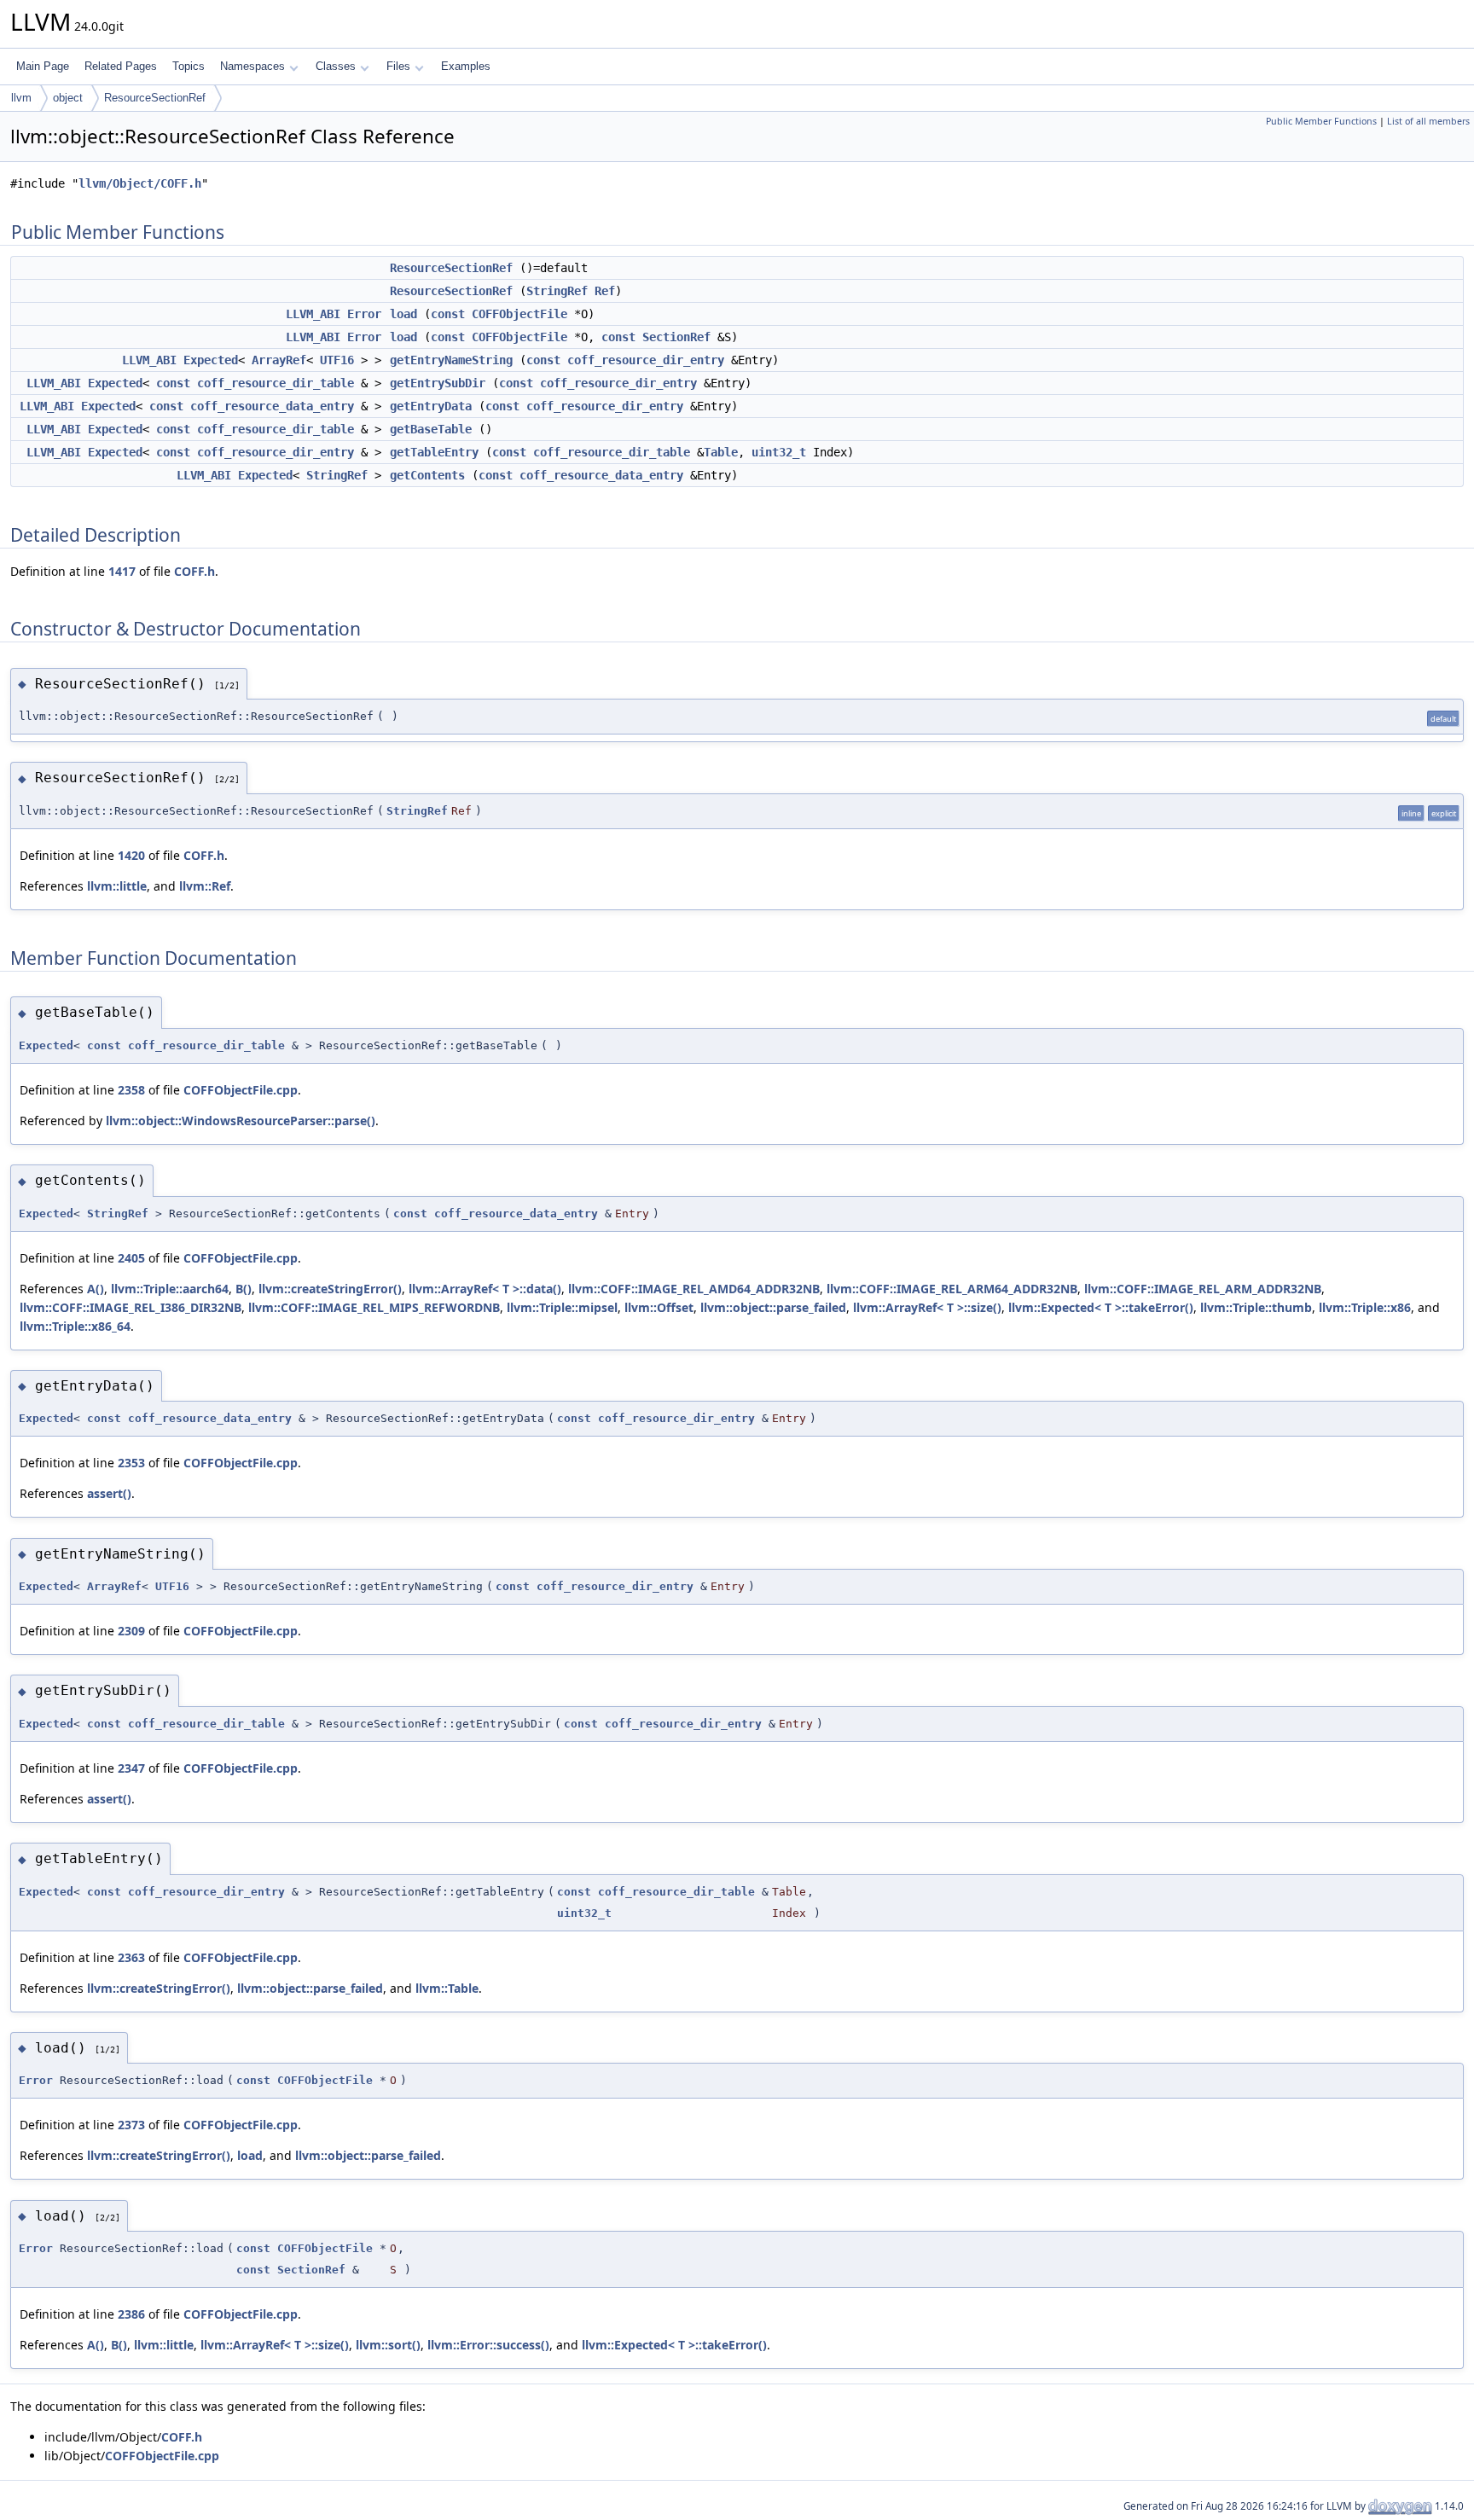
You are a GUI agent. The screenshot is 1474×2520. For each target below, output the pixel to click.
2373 (131, 2125)
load (403, 314)
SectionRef (676, 337)
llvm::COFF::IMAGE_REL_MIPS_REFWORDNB (374, 1307)
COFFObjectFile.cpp (241, 1090)
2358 (131, 1090)
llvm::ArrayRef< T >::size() (927, 1307)
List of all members (1428, 121)
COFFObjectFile (519, 314)
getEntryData (431, 406)
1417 (122, 571)
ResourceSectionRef (155, 98)
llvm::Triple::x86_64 (75, 1326)
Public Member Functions (1321, 121)
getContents (427, 475)
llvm (21, 98)
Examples (466, 66)
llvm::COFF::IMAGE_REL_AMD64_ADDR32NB (694, 1289)
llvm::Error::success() (488, 2345)
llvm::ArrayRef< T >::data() (485, 1289)
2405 (131, 1258)
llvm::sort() (388, 2345)
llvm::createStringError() (330, 1289)
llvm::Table (447, 1988)
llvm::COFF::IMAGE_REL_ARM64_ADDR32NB (952, 1289)
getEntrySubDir (438, 383)
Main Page (43, 66)
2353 (131, 1463)
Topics (189, 66)
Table (721, 452)
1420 (131, 855)
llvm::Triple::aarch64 (170, 1289)
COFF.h (194, 571)
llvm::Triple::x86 (1365, 1307)
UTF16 (337, 360)
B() (244, 1289)
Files (398, 66)
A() (96, 1289)
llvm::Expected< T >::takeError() (1101, 1307)
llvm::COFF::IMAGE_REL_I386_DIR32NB (131, 1307)
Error (364, 314)
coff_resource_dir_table (276, 383)
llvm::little (117, 886)
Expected (211, 360)
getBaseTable (431, 429)
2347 (131, 1768)
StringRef (557, 291)
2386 (131, 2314)
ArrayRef (279, 360)
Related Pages (121, 66)
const (448, 314)
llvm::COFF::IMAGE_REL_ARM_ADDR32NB (1203, 1289)
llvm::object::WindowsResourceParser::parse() (241, 1121)
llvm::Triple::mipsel (562, 1307)
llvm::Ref (205, 886)
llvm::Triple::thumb (1256, 1307)
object (68, 98)
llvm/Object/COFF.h (140, 183)
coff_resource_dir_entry (646, 360)
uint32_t (779, 452)
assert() (109, 1493)
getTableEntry (434, 452)
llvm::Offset (659, 1307)
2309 (131, 1631)
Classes (336, 66)
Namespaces (252, 66)
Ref (605, 291)
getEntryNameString (451, 360)
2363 (131, 1957)
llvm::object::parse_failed (773, 1307)
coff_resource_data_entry (272, 406)
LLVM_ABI (313, 314)
